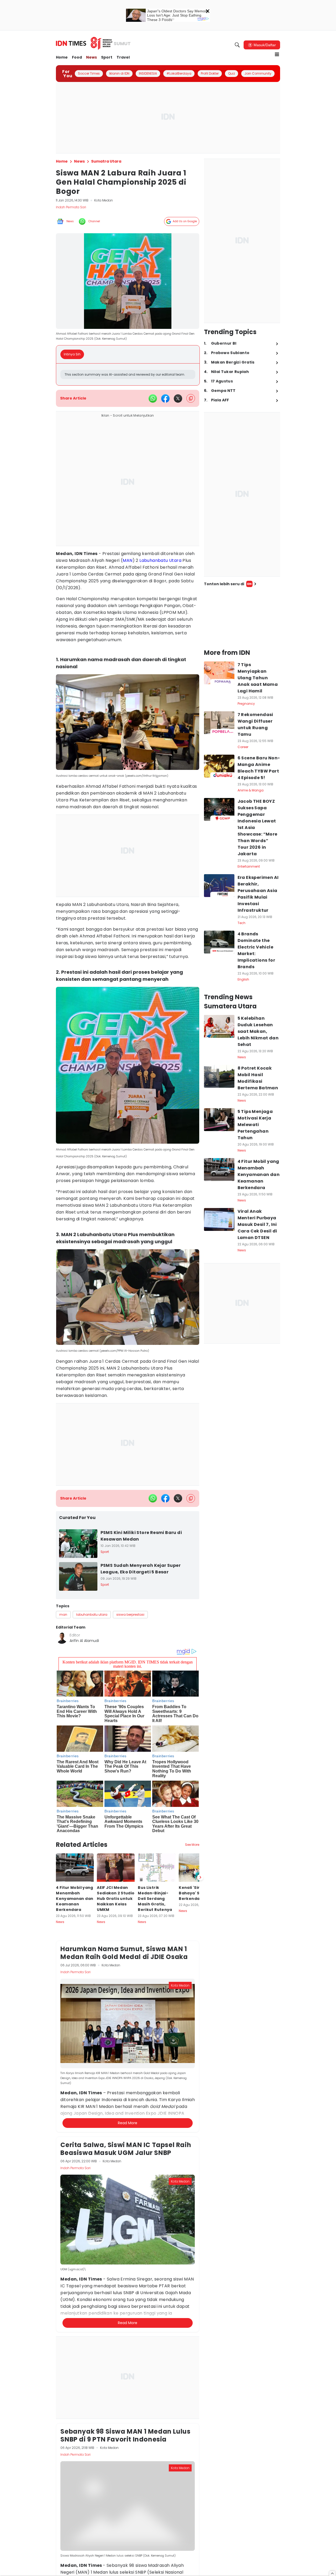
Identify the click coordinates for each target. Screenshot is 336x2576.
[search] (237, 45)
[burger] (277, 54)
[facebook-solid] (165, 398)
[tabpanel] (128, 374)
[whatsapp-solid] (153, 398)
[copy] (191, 398)
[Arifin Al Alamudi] (62, 1638)
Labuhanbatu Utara (160, 560)
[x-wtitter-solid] (178, 398)
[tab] (74, 354)
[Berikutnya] (200, 1877)
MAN (127, 560)
